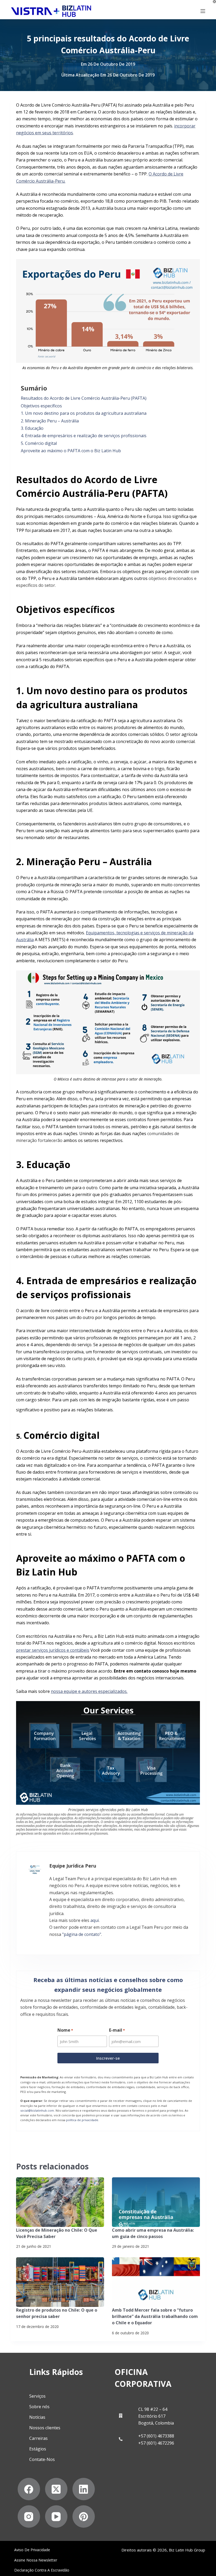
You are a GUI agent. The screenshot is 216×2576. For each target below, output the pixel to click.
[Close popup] (202, 1079)
